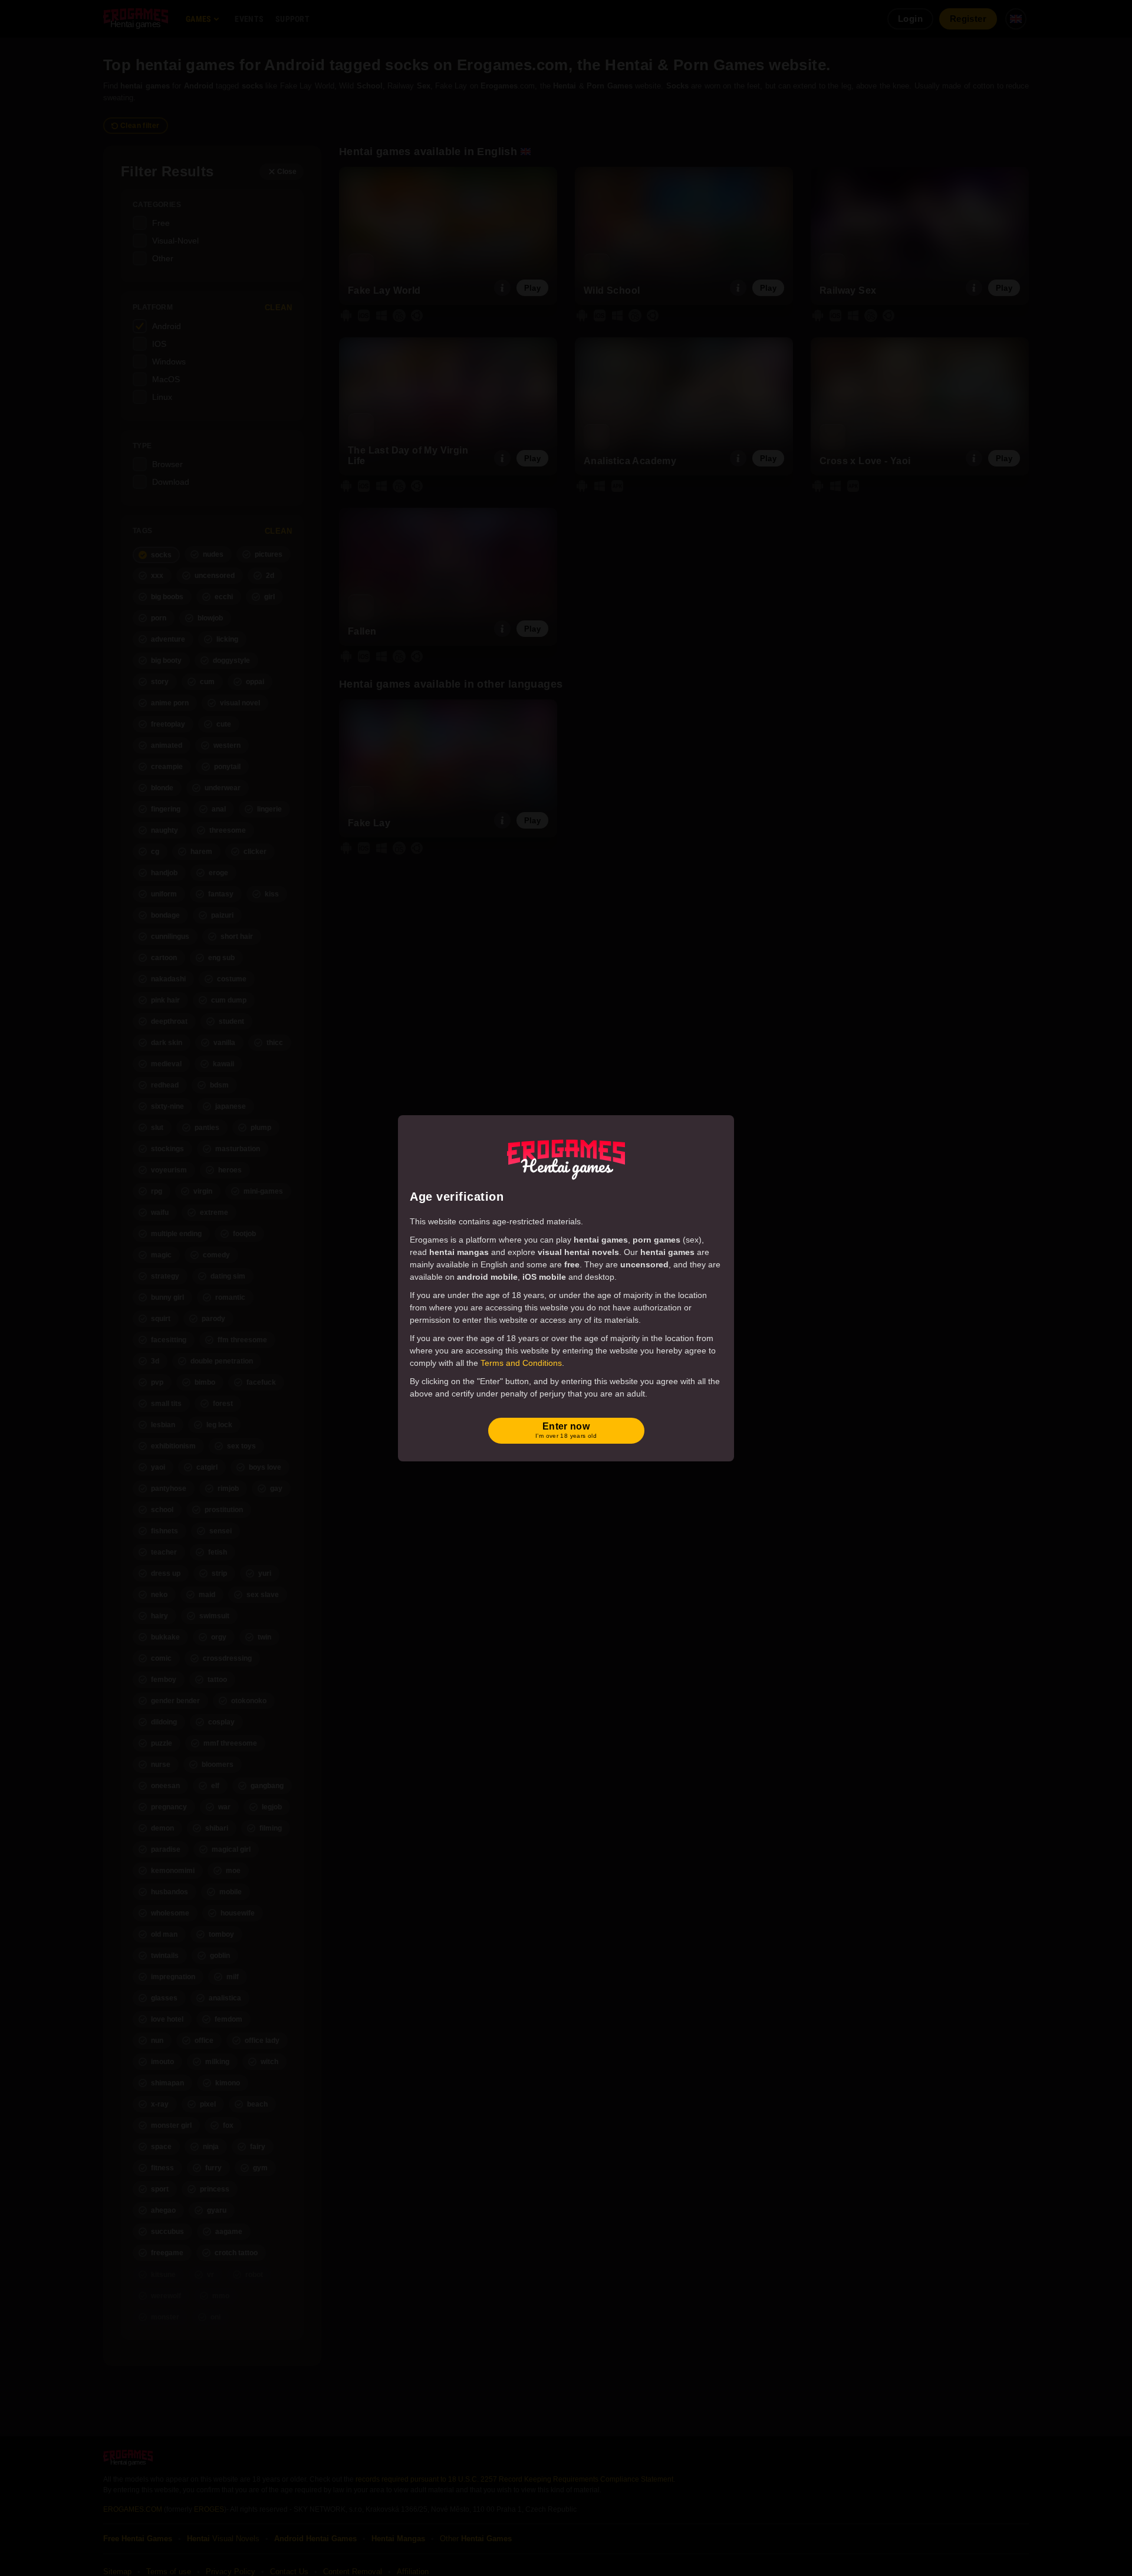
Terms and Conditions (521, 1363)
